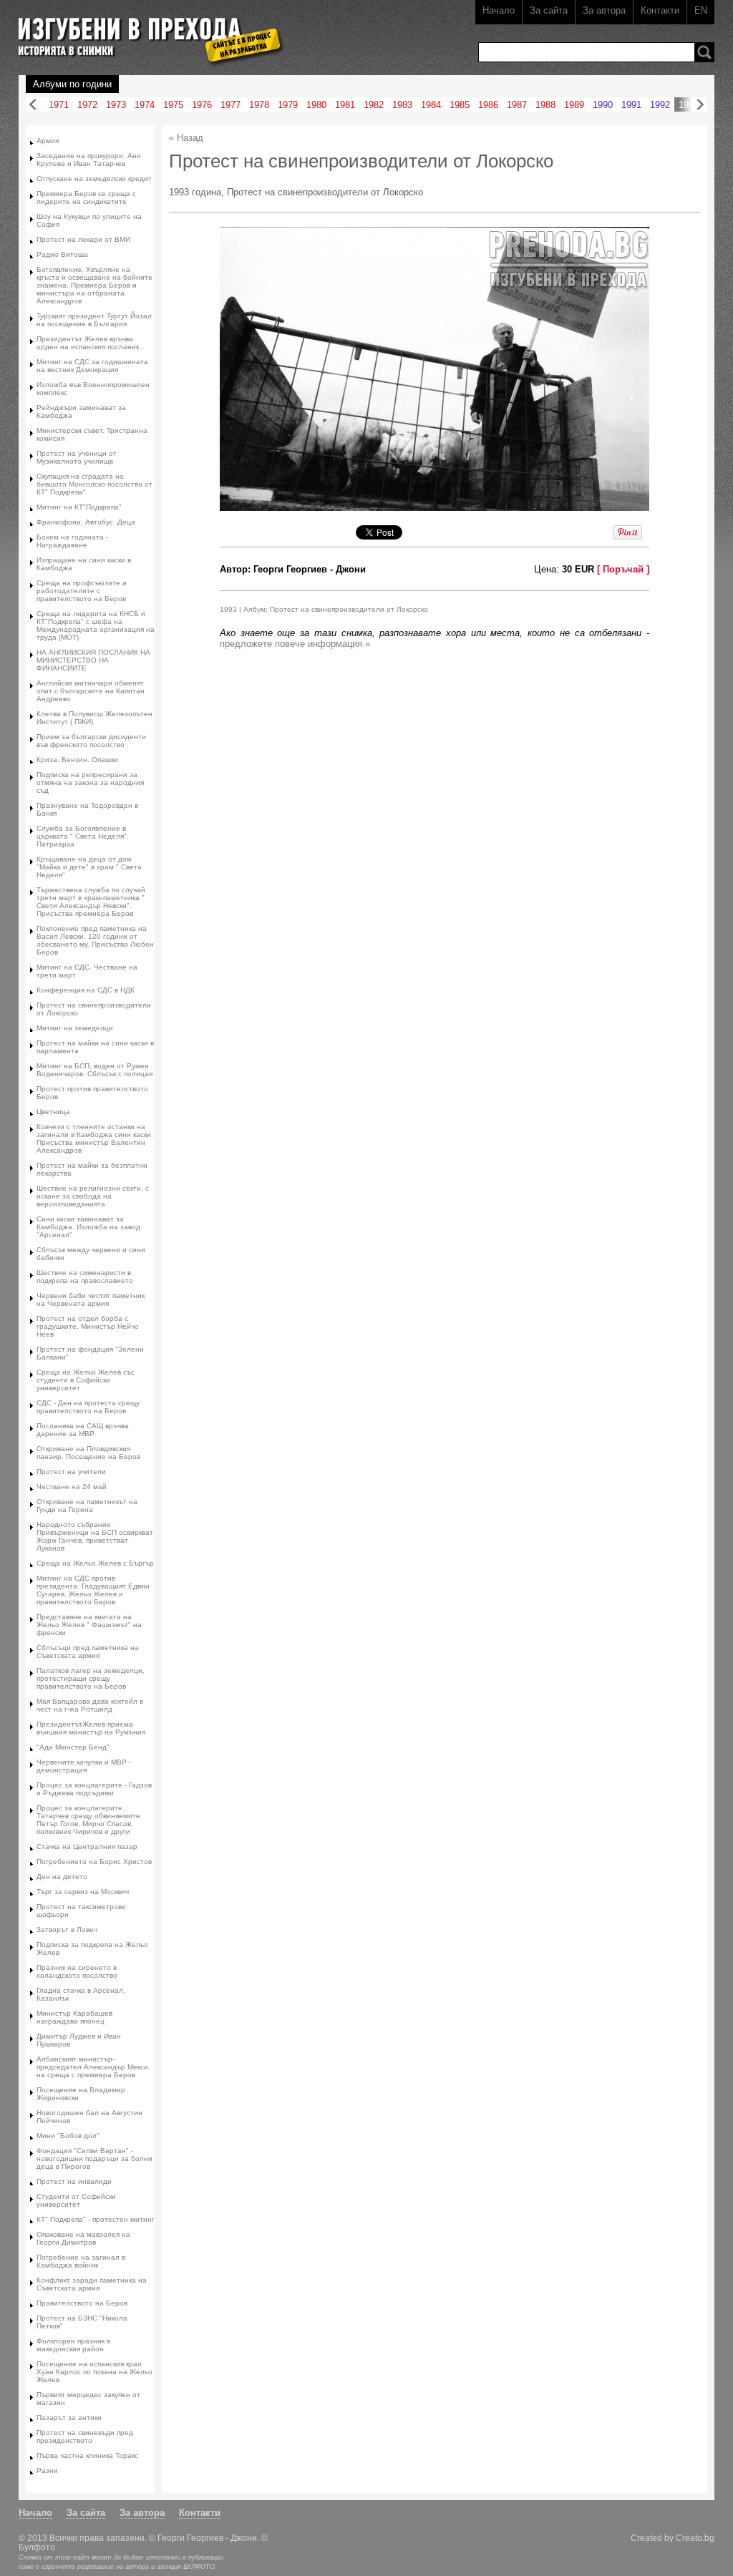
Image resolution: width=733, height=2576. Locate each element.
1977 (230, 105)
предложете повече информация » (295, 644)
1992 (660, 105)
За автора (604, 10)
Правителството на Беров (82, 2303)
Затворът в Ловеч (67, 1929)
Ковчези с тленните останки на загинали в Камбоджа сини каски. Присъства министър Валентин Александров (95, 1138)
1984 (431, 105)
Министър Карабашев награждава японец (74, 2017)
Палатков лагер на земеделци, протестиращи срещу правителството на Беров (91, 1678)
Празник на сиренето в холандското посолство (77, 1971)
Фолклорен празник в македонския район (73, 2345)
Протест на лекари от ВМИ (83, 239)
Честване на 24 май (72, 1487)
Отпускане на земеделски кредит (94, 179)
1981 (345, 105)
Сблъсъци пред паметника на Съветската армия (88, 1652)
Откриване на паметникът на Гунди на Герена (87, 1506)
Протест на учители (71, 1472)
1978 (259, 105)
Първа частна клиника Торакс (87, 2455)
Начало (499, 10)
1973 (116, 105)
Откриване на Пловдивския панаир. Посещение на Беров (88, 1453)
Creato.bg (695, 2538)
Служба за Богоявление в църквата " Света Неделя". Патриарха (83, 836)
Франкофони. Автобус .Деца (86, 522)
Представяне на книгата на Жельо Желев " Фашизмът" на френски (89, 1625)
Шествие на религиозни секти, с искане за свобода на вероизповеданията (93, 1196)
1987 (517, 105)
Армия (48, 141)
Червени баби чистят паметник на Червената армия (91, 1299)
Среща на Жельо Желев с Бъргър (95, 1563)
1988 (545, 105)
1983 (402, 105)
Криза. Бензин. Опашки (77, 760)
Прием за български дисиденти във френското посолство (91, 741)
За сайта (549, 10)
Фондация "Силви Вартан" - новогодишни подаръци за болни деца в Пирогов (94, 2158)
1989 (574, 105)
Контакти (660, 10)
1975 (173, 105)
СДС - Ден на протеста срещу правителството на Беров (88, 1407)
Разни (47, 2470)
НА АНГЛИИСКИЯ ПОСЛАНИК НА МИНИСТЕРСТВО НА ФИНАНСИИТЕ (93, 660)
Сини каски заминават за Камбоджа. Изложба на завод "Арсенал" (88, 1227)
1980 (316, 105)
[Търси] (704, 52)
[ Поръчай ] (623, 569)
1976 (202, 105)
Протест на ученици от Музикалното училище (77, 457)
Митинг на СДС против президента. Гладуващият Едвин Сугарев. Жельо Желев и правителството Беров (93, 1590)
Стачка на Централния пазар (87, 1846)
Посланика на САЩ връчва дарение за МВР (83, 1430)
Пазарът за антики (69, 2418)
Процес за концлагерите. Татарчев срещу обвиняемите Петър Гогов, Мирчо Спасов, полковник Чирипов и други (88, 1820)
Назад (33, 105)
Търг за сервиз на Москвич (83, 1892)
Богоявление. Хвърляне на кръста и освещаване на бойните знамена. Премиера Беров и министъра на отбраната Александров (94, 285)
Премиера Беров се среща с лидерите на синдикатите (86, 197)
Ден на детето (62, 1877)
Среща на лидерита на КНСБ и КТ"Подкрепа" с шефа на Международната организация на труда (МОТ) (96, 625)
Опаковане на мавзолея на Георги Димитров (83, 2238)
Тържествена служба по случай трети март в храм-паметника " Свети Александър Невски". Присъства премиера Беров (91, 902)
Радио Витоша (62, 254)
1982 (374, 105)
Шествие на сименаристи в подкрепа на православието (85, 1277)
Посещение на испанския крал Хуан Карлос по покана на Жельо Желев (94, 2372)
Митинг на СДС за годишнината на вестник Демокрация (92, 366)
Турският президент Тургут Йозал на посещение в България (94, 320)
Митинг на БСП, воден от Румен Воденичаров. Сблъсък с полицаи (95, 1070)
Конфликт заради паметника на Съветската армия (92, 2284)
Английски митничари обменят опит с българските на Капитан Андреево (91, 691)
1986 (488, 105)
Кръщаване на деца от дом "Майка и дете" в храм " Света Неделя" (89, 867)
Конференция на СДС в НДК (86, 990)
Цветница (53, 1112)
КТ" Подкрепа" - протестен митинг (96, 2219)
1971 (59, 105)
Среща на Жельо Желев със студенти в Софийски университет (86, 1380)
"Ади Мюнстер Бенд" (73, 1747)
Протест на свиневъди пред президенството (85, 2436)
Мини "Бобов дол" (68, 2136)
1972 (87, 105)
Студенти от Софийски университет (76, 2200)
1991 (631, 105)
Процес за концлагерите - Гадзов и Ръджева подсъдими (94, 1789)
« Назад (186, 138)
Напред (700, 105)
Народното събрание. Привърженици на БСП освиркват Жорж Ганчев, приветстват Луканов (95, 1536)
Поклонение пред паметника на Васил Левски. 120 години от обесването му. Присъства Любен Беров (95, 940)
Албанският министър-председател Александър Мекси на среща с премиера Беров (92, 2067)
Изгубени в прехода (145, 31)
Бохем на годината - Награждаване (72, 541)
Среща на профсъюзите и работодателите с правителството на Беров (82, 591)
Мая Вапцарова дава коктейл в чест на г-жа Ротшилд (90, 1705)
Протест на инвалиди (74, 2181)
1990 (603, 105)
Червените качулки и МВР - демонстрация (84, 1766)
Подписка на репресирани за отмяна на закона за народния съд (90, 782)
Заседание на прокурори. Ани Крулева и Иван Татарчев (89, 160)
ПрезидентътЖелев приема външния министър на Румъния (91, 1728)
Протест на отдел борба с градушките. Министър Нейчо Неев (88, 1326)
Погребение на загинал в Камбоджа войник (81, 2261)
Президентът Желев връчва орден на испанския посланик (88, 343)
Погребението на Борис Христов (94, 1862)
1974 (145, 105)
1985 (460, 105)
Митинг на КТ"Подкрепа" (79, 507)
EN (701, 10)
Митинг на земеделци (75, 1028)
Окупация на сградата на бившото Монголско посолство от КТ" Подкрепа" (94, 484)
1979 (288, 105)
